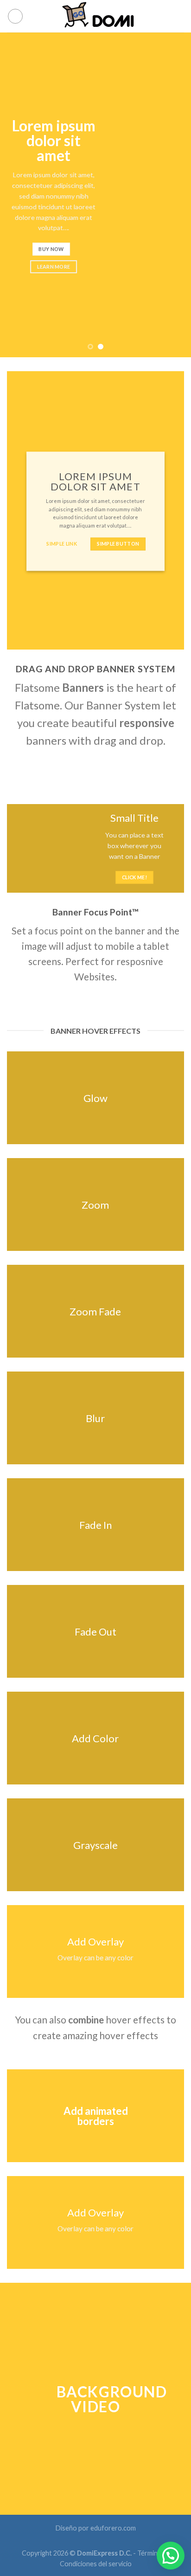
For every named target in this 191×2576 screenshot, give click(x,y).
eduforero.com (113, 2528)
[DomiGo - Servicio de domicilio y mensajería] (95, 16)
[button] (171, 2556)
